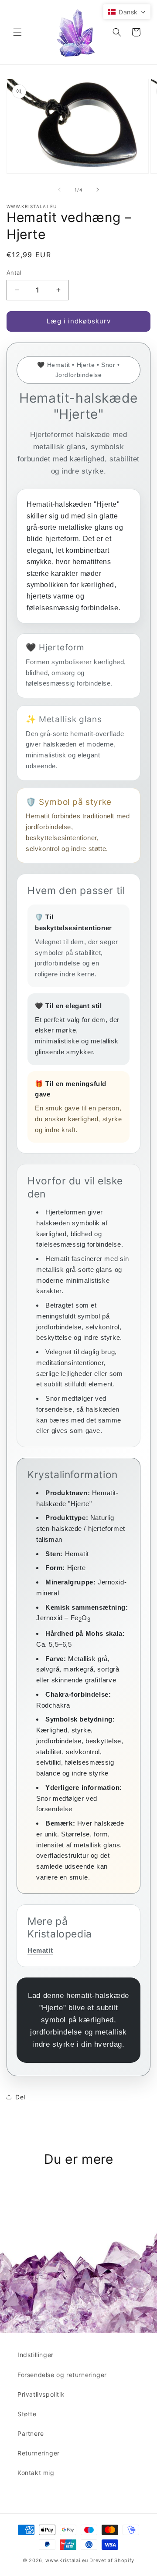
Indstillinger (36, 2355)
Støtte (27, 2414)
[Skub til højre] (98, 190)
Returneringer (39, 2453)
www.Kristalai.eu (67, 2560)
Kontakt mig (36, 2473)
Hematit (40, 1950)
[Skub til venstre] (59, 190)
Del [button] (20, 2097)
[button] (17, 32)
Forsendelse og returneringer (62, 2375)
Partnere (31, 2433)
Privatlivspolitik (41, 2394)
